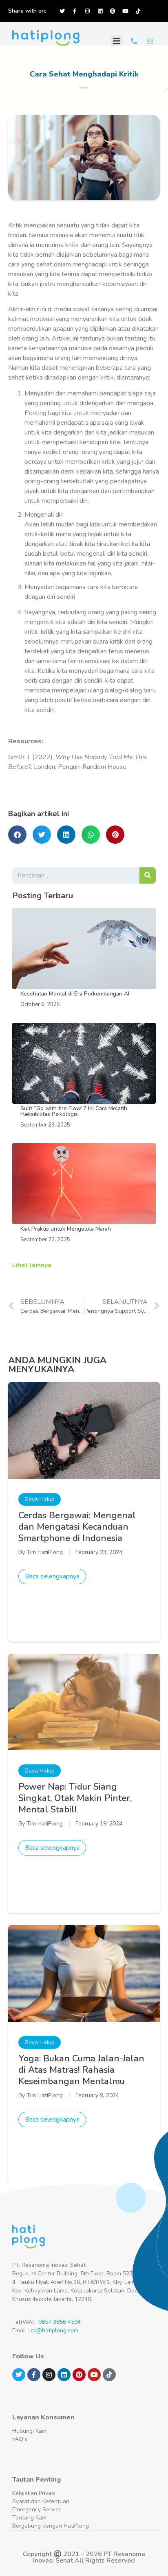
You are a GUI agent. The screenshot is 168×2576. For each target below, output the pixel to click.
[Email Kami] (150, 41)
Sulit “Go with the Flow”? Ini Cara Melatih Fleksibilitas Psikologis (74, 1111)
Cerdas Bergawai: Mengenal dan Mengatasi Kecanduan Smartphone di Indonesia (77, 1527)
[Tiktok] (138, 11)
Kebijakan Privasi (34, 2493)
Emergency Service (37, 2509)
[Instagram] (87, 11)
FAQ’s (20, 2439)
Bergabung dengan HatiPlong (51, 2526)
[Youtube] (125, 11)
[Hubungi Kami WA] (134, 41)
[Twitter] (62, 11)
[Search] (148, 875)
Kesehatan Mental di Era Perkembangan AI (75, 994)
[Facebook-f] (75, 11)
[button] (117, 41)
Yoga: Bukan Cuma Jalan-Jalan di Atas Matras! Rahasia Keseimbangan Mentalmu (81, 2070)
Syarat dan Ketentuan (41, 2501)
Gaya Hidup (40, 1499)
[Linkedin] (100, 11)
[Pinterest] (113, 11)
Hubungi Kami (30, 2431)
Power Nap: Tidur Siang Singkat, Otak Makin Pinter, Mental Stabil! (75, 1798)
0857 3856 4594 (60, 2322)
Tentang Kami (30, 2518)
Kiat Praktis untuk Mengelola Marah (66, 1229)
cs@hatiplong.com (54, 2330)
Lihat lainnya (32, 1265)
